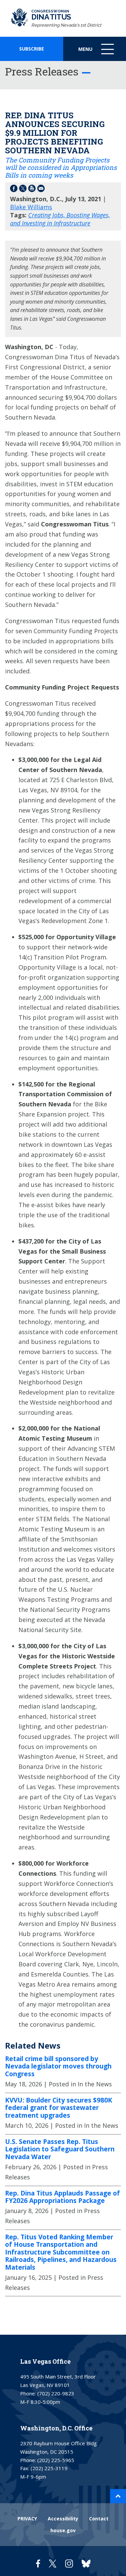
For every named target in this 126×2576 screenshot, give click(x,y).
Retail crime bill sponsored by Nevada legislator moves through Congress (58, 2066)
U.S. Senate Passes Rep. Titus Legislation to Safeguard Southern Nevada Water (60, 2149)
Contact (99, 2519)
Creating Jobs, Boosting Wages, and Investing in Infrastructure (60, 219)
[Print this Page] (32, 190)
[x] (53, 2563)
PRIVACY (27, 2519)
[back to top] (118, 2496)
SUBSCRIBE (32, 49)
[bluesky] (86, 2563)
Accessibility (63, 2519)
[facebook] (38, 2563)
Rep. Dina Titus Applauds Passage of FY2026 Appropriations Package (62, 2197)
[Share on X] (23, 190)
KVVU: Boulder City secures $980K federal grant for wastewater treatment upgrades (59, 2108)
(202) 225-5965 (56, 2460)
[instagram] (69, 2563)
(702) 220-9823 (56, 2393)
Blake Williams (31, 207)
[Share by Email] (41, 190)
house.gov (63, 2530)
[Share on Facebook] (14, 190)
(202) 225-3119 (49, 2468)
